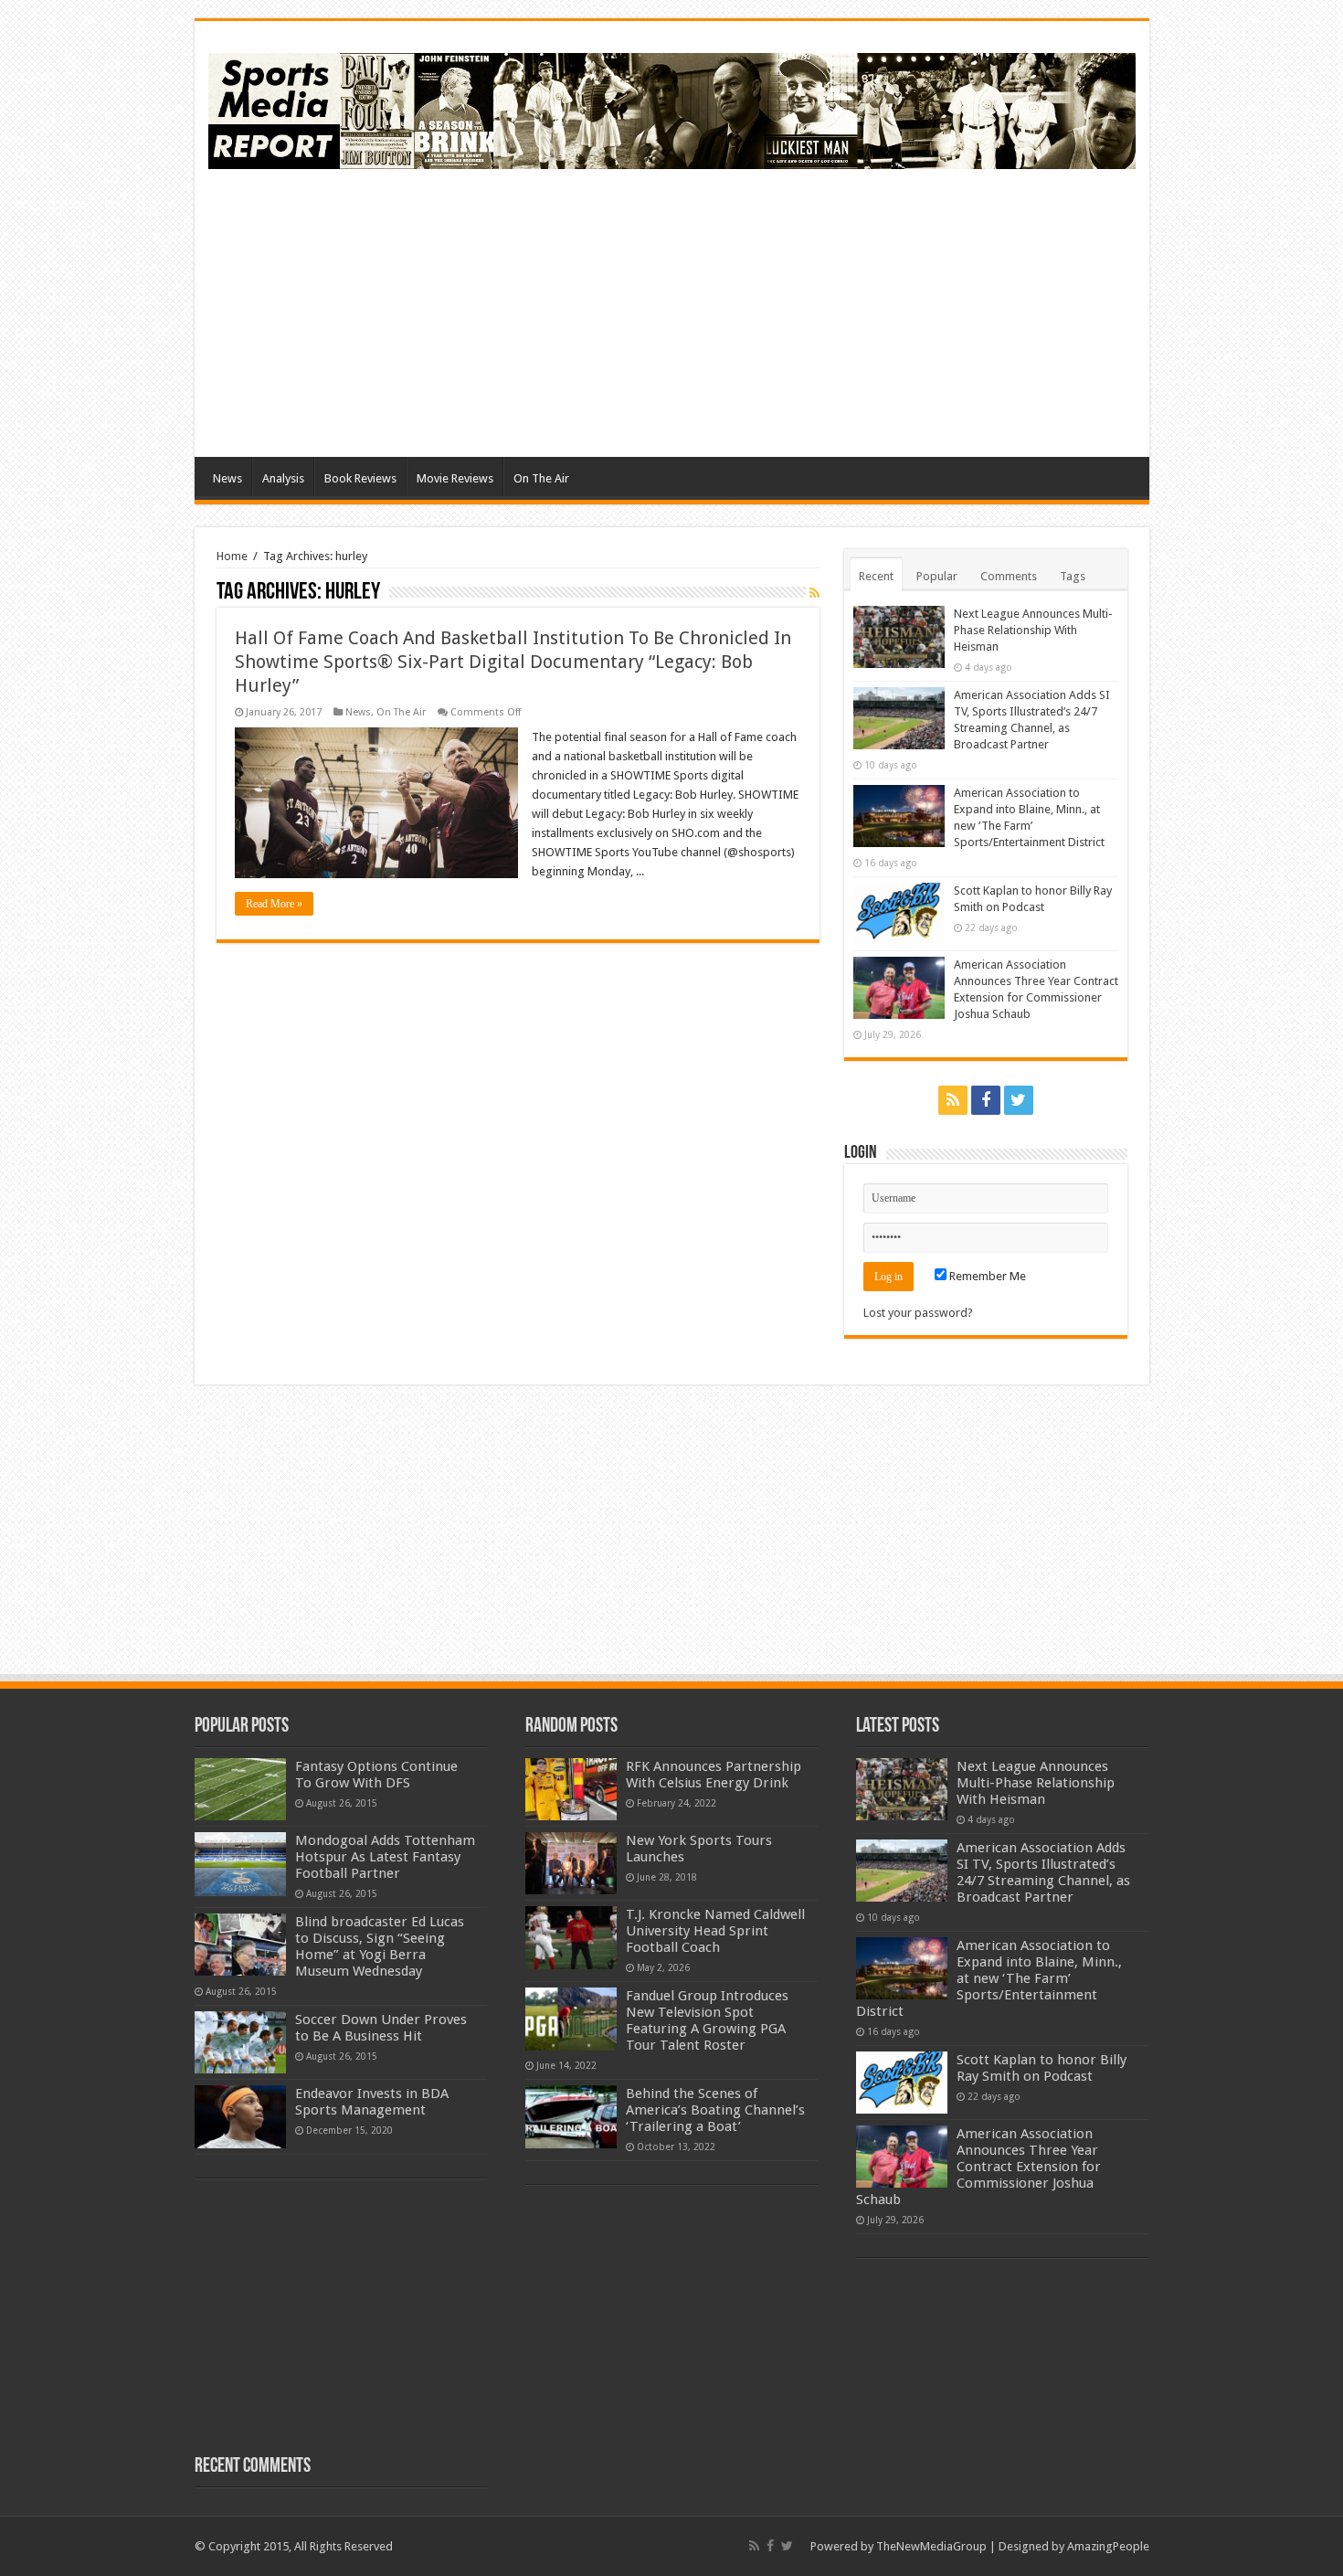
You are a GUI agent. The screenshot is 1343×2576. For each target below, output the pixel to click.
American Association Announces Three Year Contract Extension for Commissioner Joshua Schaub (978, 2167)
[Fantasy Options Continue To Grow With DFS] (240, 1789)
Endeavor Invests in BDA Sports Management (372, 2102)
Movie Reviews (455, 478)
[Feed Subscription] (814, 593)
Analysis (283, 478)
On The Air (541, 478)
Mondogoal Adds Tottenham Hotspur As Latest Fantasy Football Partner (385, 1857)
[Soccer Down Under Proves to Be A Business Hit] (240, 2042)
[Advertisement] (803, 311)
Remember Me (986, 1276)
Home (232, 556)
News (227, 478)
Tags (1073, 576)
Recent (876, 576)
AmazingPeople (1108, 2546)
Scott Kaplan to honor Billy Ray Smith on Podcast (1042, 2068)
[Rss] (953, 1100)
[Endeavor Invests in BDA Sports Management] (240, 2116)
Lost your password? (918, 1313)
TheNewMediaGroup (931, 2546)
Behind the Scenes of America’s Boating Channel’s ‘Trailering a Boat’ (715, 2110)
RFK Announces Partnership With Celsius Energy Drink (714, 1775)
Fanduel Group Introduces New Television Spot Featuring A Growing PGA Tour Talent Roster (707, 2020)
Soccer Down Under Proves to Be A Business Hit (381, 2028)
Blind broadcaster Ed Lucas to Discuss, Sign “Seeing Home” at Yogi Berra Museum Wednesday (380, 1946)
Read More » (274, 904)
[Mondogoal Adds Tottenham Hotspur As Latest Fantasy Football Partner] (240, 1864)
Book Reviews (360, 478)
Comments (1009, 576)
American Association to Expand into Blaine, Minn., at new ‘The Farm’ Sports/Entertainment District (989, 1978)
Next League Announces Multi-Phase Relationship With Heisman (1033, 630)
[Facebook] (986, 1100)
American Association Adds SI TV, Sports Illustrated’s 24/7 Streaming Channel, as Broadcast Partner (1043, 1872)
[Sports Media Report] (672, 108)
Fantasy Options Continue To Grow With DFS (376, 1775)
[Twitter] (1019, 1100)
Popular (937, 576)
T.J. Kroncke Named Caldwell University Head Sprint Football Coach (715, 1931)
